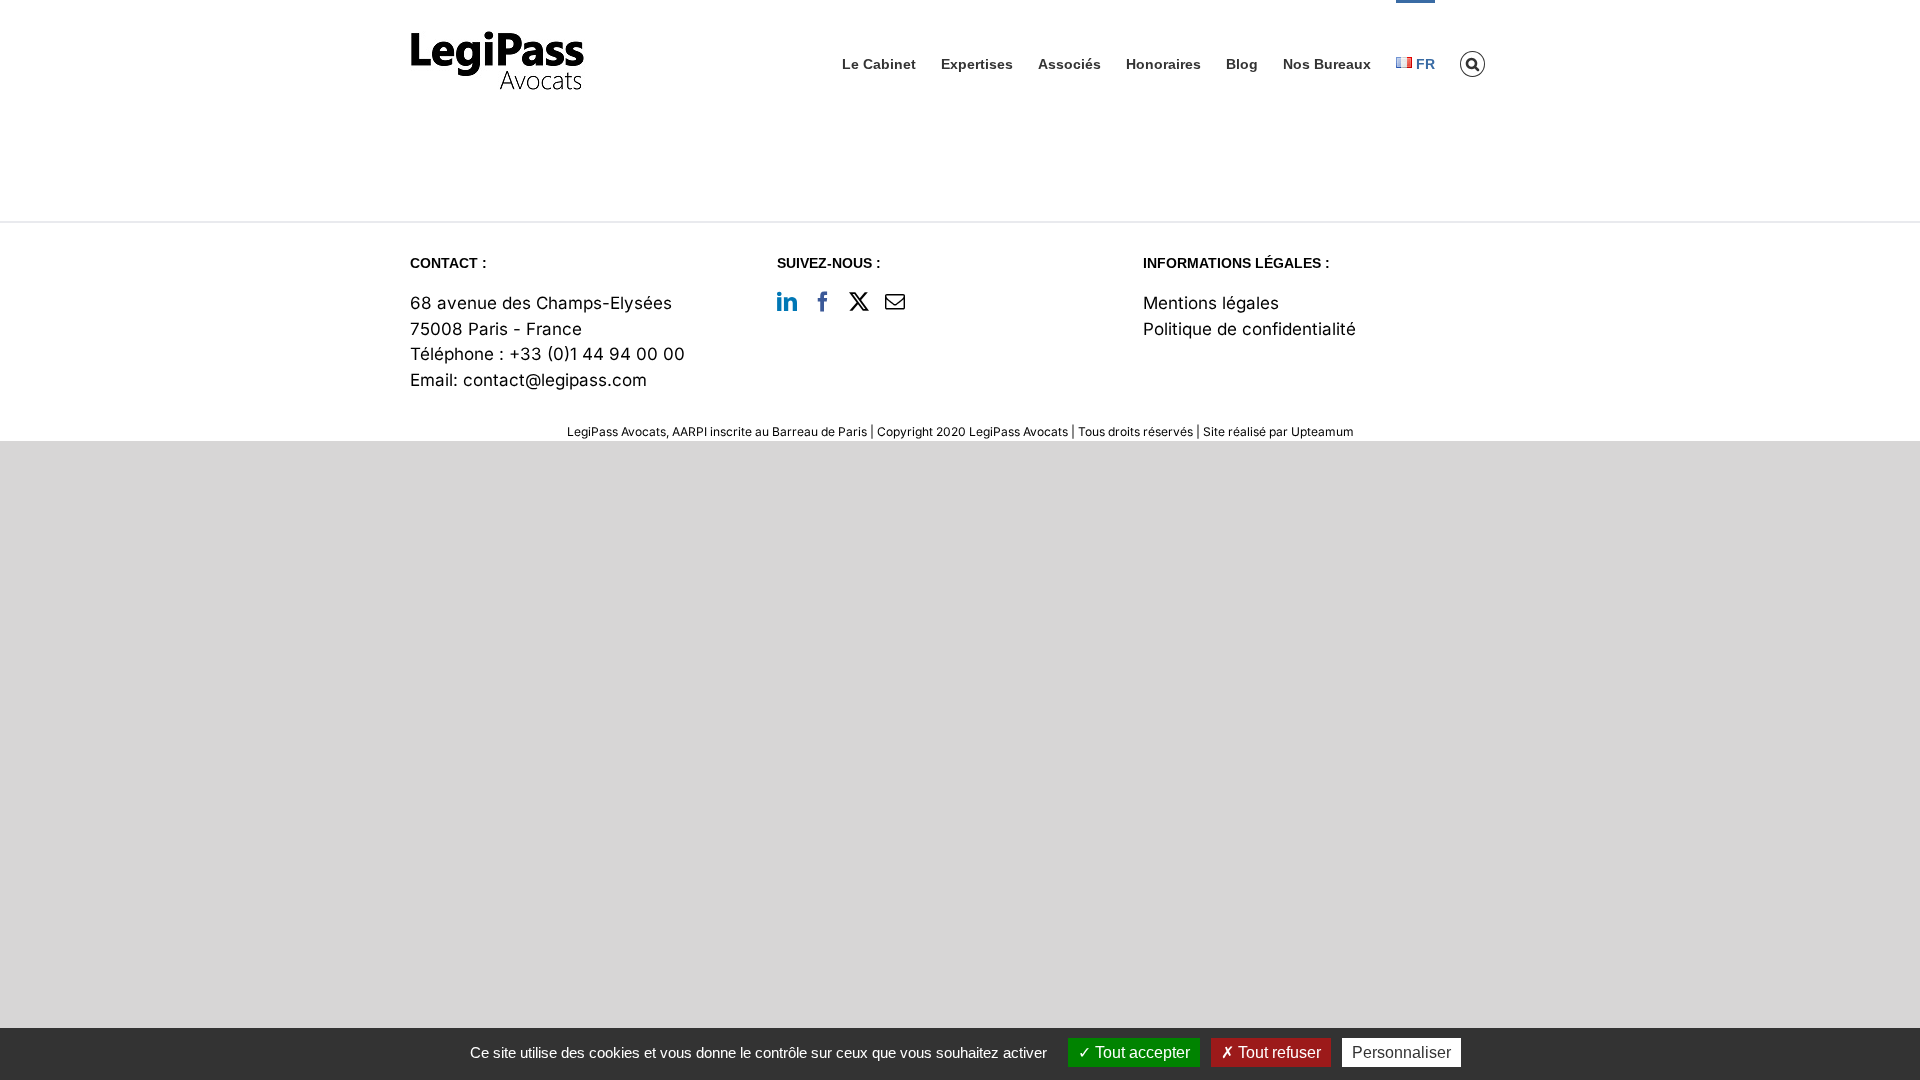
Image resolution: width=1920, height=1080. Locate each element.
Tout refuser (1277, 1052)
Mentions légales (1211, 303)
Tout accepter (1140, 1052)
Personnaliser (1401, 1052)
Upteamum (1322, 431)
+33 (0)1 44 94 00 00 (597, 354)
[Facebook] (823, 302)
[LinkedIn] (787, 302)
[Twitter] (859, 302)
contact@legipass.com (555, 380)
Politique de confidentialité (1249, 329)
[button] (1472, 62)
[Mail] (895, 302)
